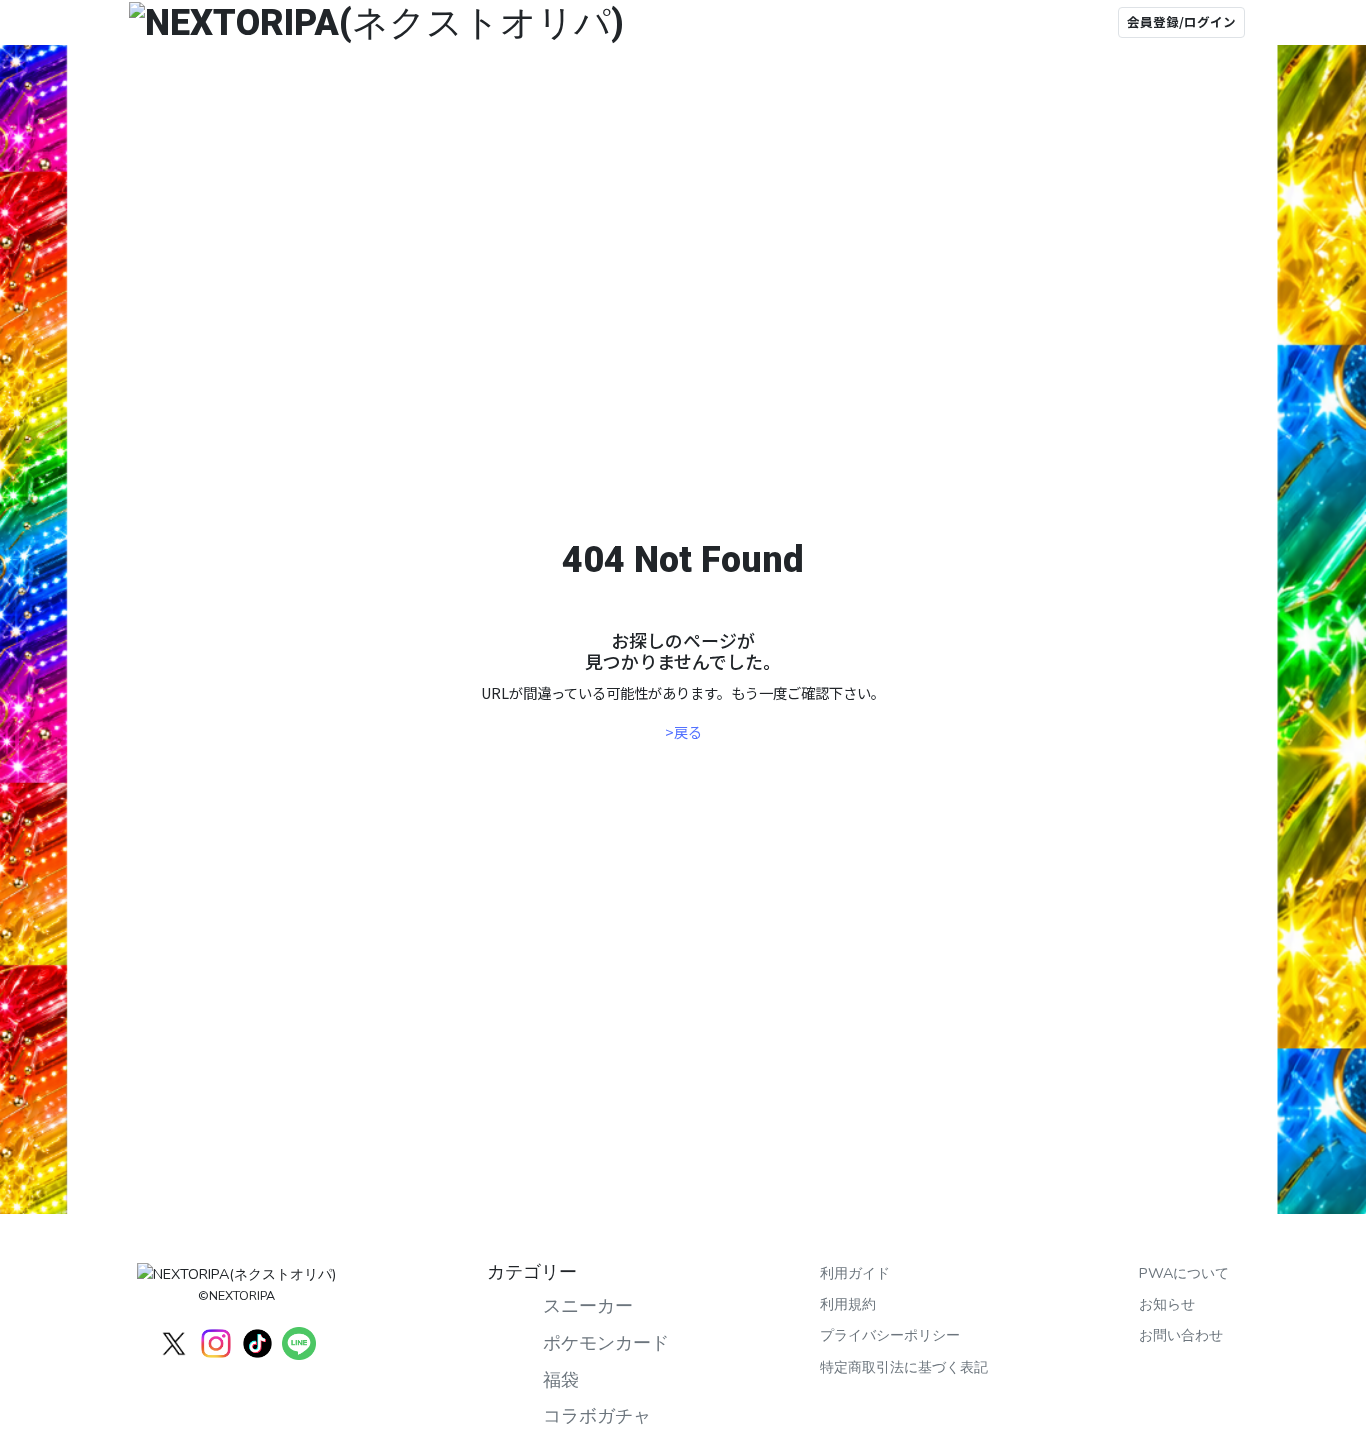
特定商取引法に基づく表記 (904, 1367)
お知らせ (1167, 1304)
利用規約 (848, 1304)
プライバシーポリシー (890, 1335)
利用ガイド (855, 1273)
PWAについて (1184, 1273)
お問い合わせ (1181, 1335)
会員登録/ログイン (1181, 21)
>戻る (683, 731)
